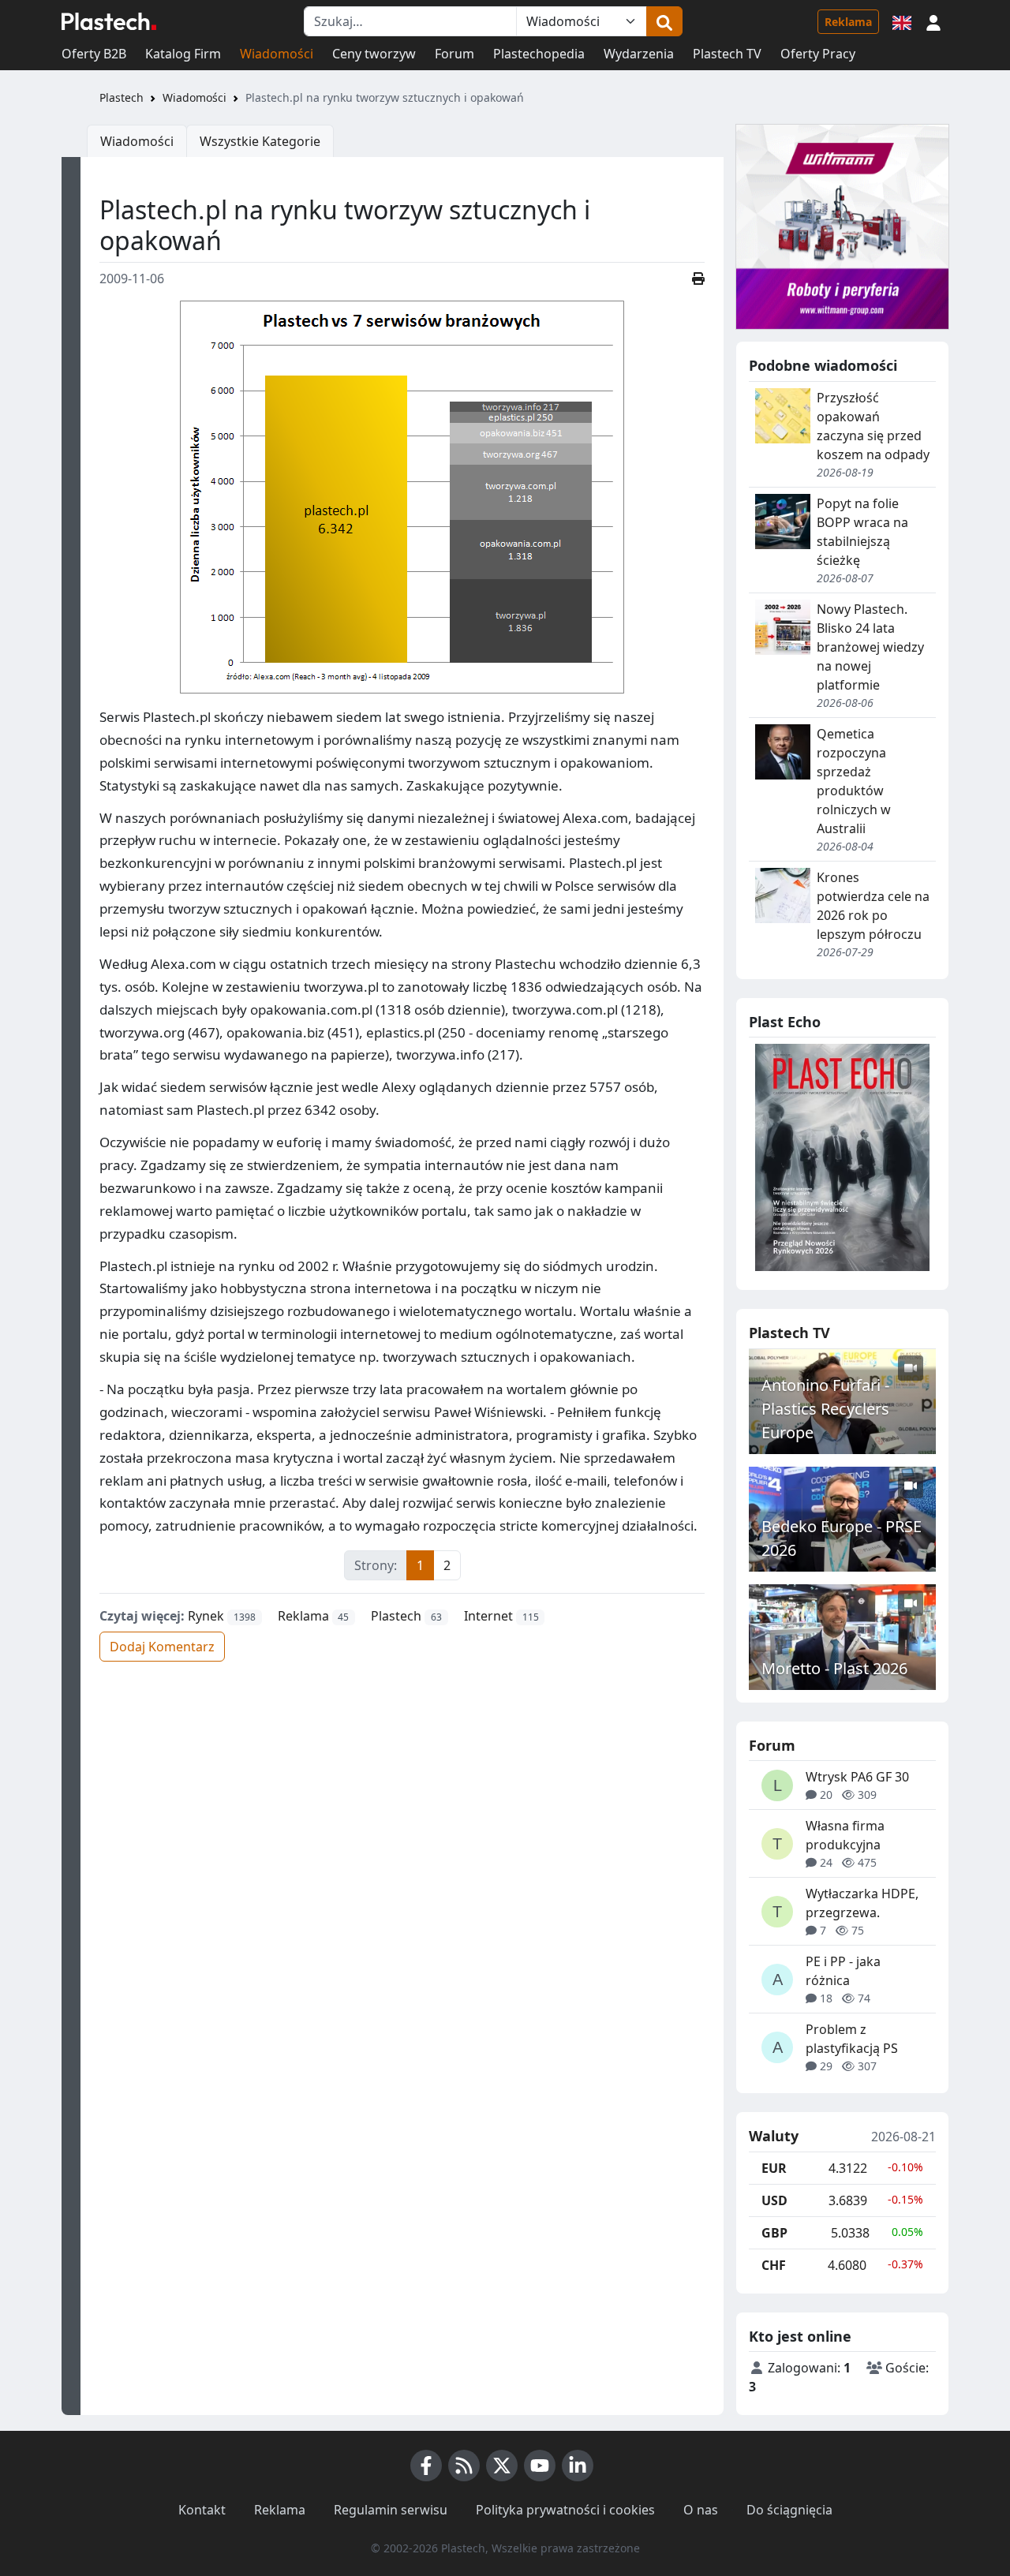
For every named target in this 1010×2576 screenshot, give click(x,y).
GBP (774, 2233)
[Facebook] (426, 2466)
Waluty (774, 2137)
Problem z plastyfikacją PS (852, 2039)
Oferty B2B (94, 54)
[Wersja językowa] (902, 21)
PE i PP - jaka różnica (843, 1971)
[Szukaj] (664, 21)
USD (774, 2200)
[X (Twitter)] (502, 2466)
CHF (774, 2265)
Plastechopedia (539, 54)
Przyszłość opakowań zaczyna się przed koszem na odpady (873, 426)
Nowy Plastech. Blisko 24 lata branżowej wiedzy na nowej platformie (870, 647)
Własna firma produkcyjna (845, 1835)
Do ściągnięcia (789, 2510)
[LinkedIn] (578, 2466)
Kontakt (202, 2510)
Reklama (848, 22)
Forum (454, 54)
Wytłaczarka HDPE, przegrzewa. (862, 1903)
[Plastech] (109, 21)
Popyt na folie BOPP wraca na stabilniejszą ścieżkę (862, 532)
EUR (774, 2168)
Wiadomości (277, 54)
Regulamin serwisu (391, 2510)
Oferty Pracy (818, 54)
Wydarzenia (639, 54)
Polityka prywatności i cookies (565, 2510)
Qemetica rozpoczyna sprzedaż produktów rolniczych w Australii (854, 781)
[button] (933, 21)
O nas (701, 2510)
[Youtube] (540, 2466)
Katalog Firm (183, 54)
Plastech (122, 97)
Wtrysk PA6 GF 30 (857, 1777)
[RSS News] (464, 2466)
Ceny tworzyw (374, 54)
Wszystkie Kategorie (260, 141)
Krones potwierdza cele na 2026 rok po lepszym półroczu (873, 906)
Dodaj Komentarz (162, 1647)
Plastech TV (727, 54)
